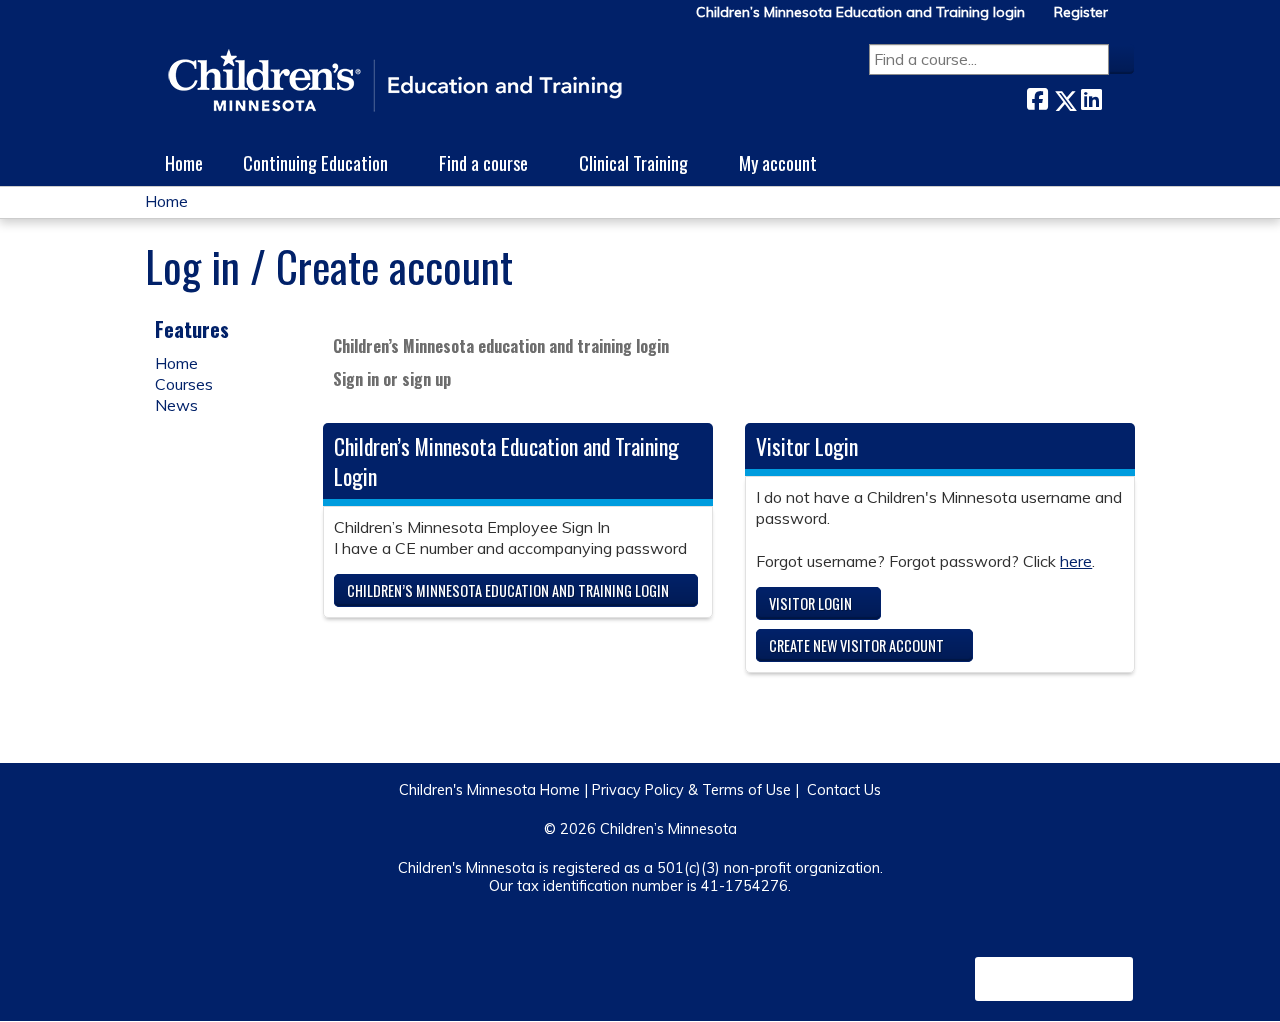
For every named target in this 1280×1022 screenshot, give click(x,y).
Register (1081, 12)
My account (778, 162)
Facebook (1037, 96)
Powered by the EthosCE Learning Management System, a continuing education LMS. (1054, 979)
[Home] (395, 82)
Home (184, 162)
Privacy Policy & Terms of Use (691, 790)
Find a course (483, 162)
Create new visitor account (856, 645)
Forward (1118, 95)
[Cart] (1129, 19)
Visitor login (810, 603)
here (1076, 561)
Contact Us (844, 790)
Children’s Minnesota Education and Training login (860, 12)
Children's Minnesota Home (489, 790)
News (176, 405)
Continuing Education (315, 162)
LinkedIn (1091, 95)
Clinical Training (633, 162)
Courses (184, 384)
